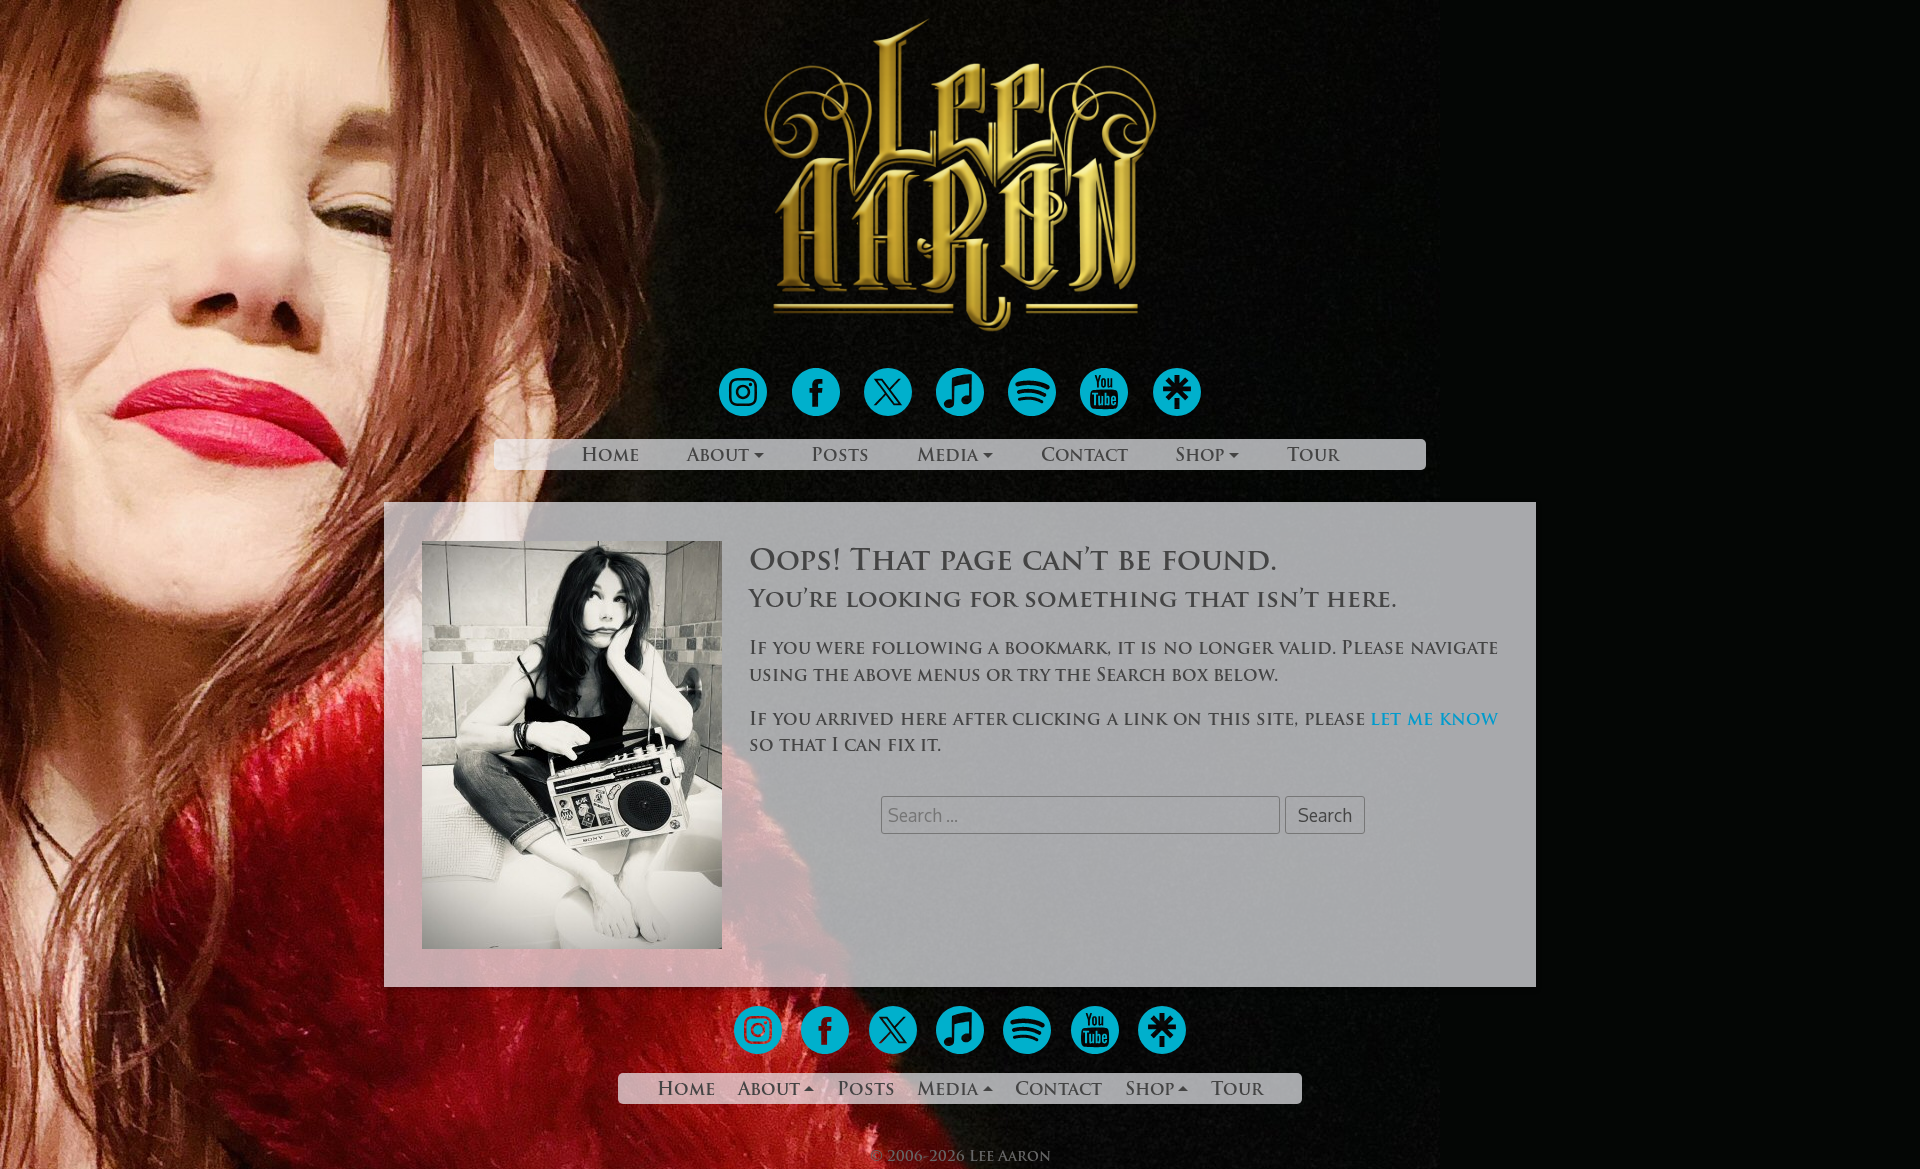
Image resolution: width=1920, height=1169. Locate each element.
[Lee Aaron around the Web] (1177, 412)
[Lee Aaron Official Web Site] (960, 331)
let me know (1433, 720)
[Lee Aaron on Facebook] (818, 412)
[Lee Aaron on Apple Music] (962, 412)
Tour (1313, 456)
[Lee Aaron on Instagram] (745, 412)
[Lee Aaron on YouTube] (1106, 412)
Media (947, 456)
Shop (1199, 456)
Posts (840, 456)
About (718, 456)
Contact (1084, 456)
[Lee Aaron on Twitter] (890, 412)
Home (610, 456)
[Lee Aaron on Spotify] (1034, 412)
